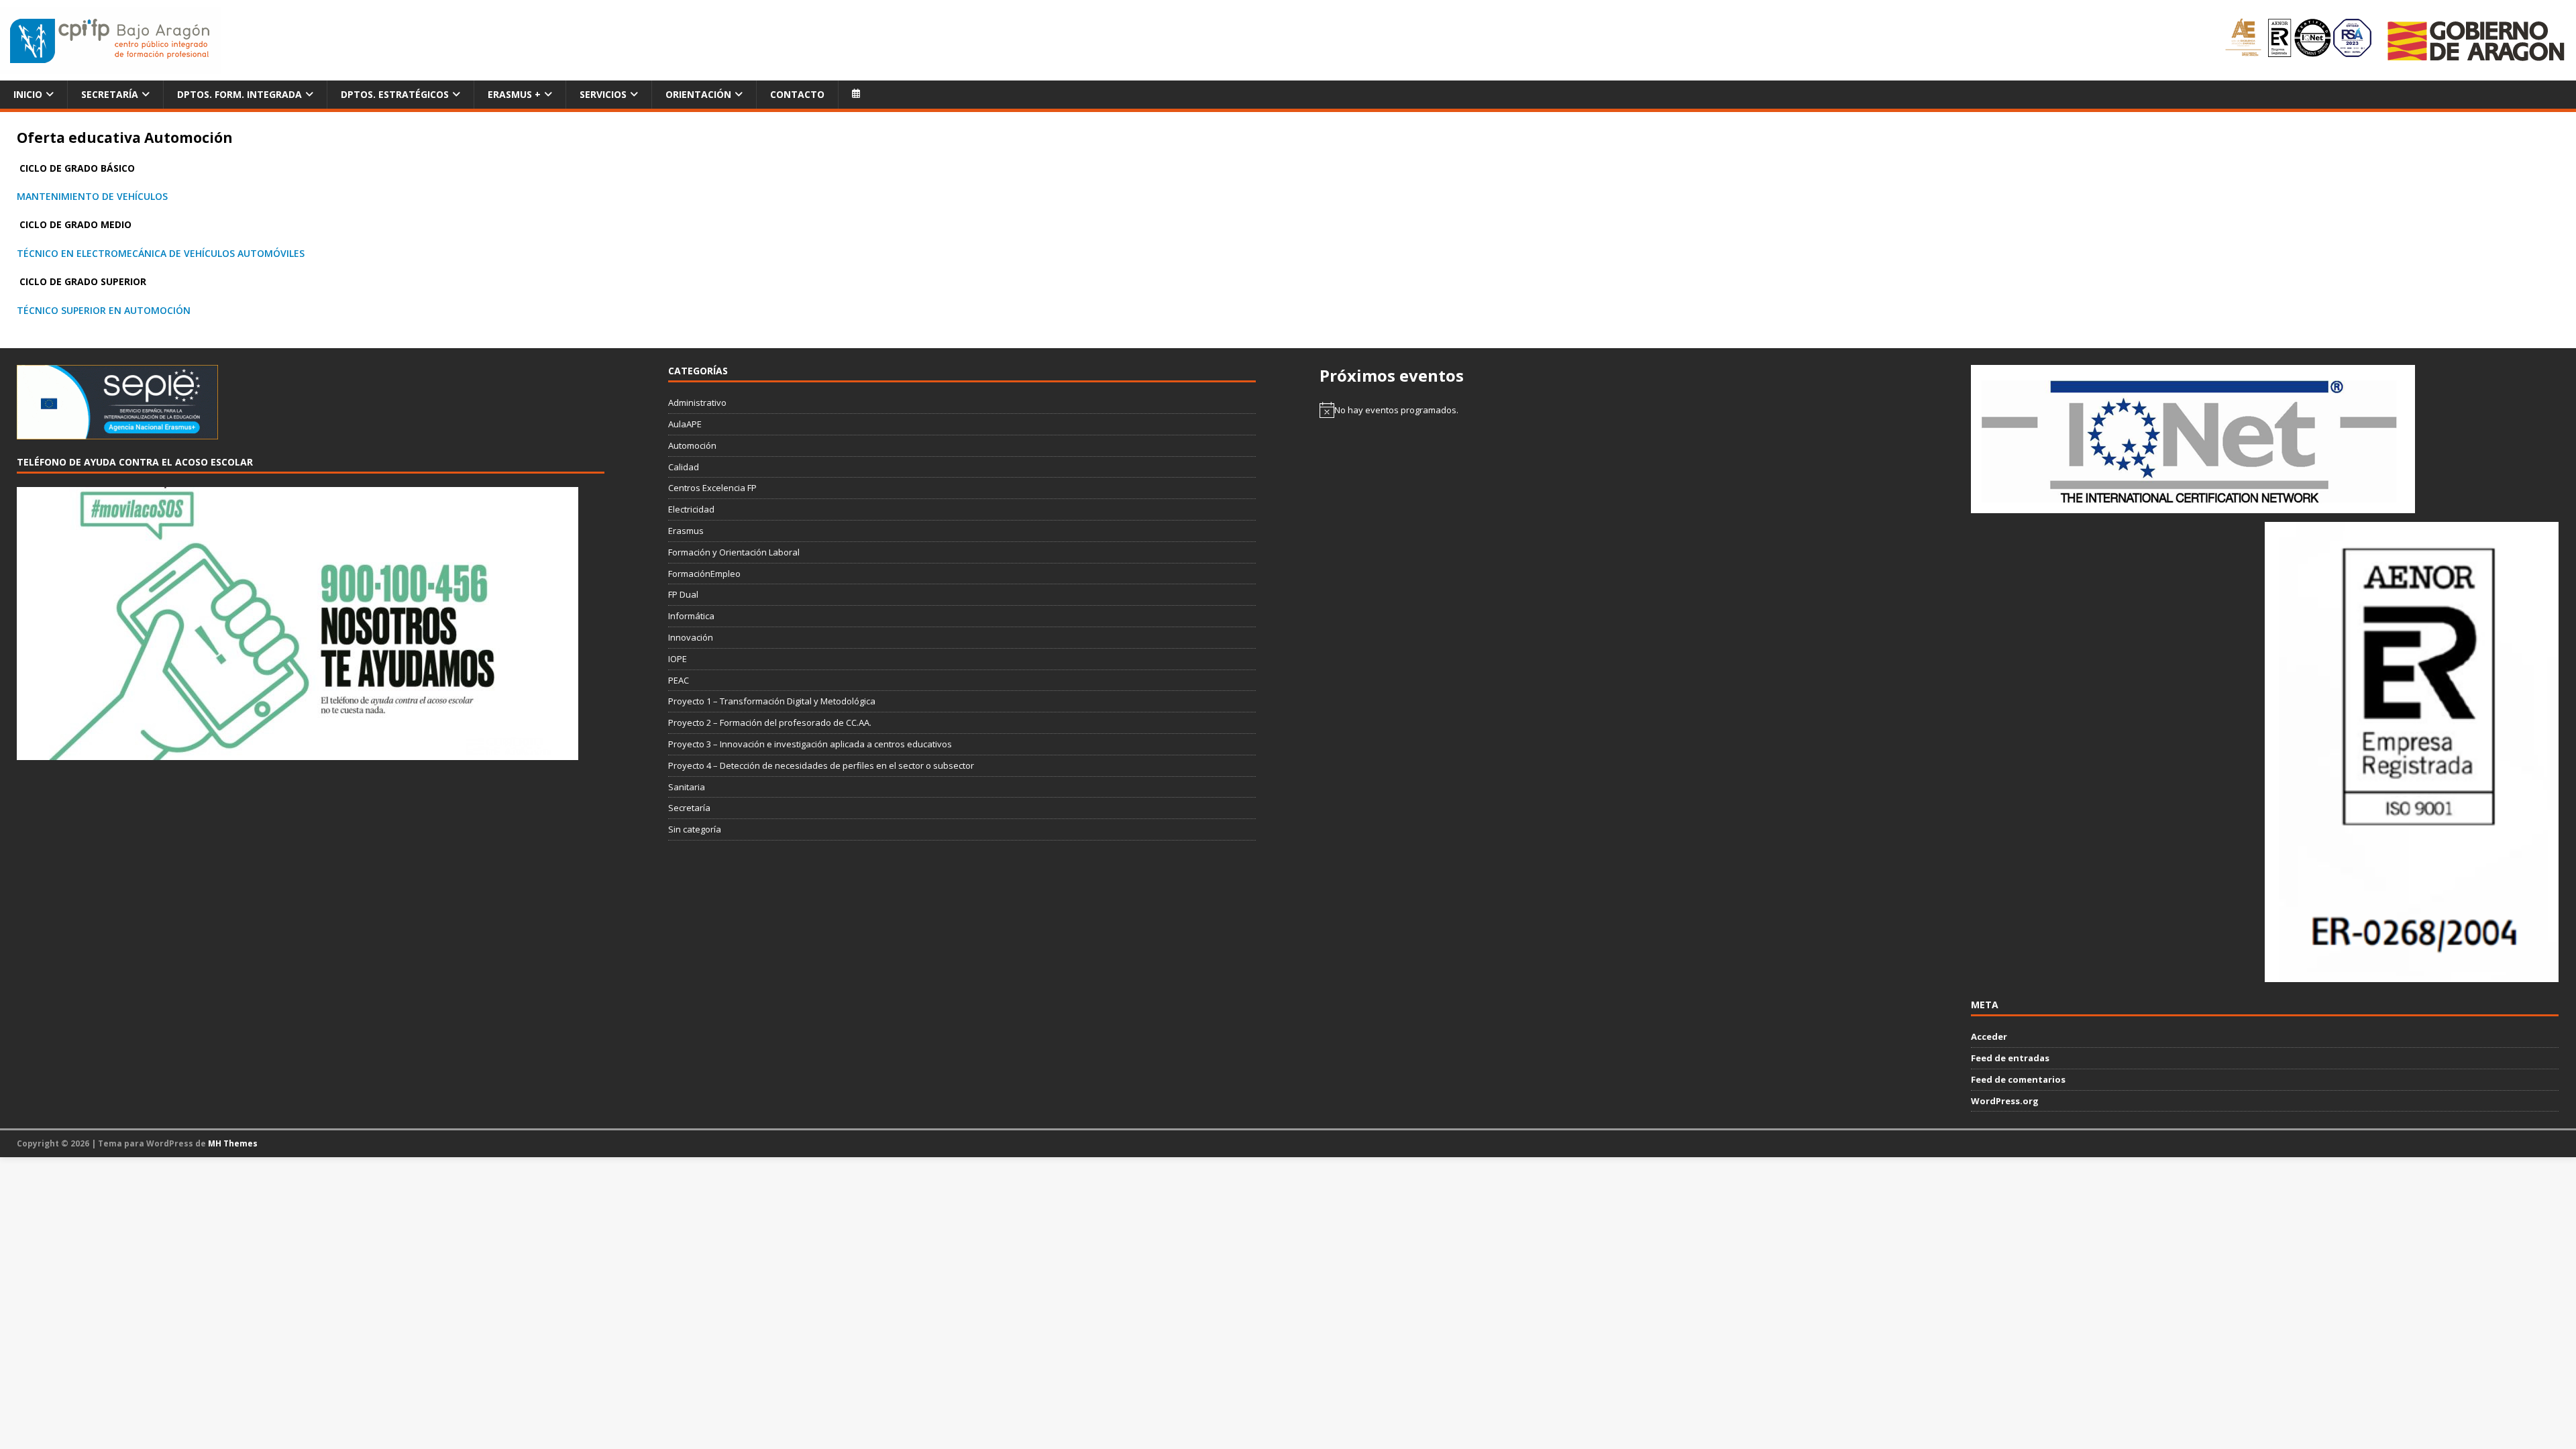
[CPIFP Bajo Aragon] (111, 41)
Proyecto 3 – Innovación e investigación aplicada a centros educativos (810, 744)
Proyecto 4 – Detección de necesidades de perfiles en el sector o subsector (821, 765)
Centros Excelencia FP (712, 488)
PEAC (679, 680)
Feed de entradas (2010, 1058)
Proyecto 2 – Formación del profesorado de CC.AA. (770, 722)
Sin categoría (695, 829)
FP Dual (683, 594)
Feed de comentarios (2018, 1079)
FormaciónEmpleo (704, 574)
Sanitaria (687, 787)
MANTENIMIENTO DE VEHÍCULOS (92, 196)
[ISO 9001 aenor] (2412, 975)
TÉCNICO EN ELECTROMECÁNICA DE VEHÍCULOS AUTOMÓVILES (161, 253)
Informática (691, 616)
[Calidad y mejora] (2299, 40)
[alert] (1613, 410)
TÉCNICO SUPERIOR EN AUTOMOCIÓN (104, 310)
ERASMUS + (514, 94)
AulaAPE (685, 424)
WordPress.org (2005, 1101)
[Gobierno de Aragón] (2475, 41)
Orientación (698, 94)
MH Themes (233, 1143)
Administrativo (697, 402)
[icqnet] (2193, 506)
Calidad (684, 467)
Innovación (691, 637)
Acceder (1989, 1036)
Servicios (603, 94)
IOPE (678, 659)
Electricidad (691, 509)
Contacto (797, 94)
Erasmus (686, 531)
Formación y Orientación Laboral (734, 552)
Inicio (28, 94)
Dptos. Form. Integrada (239, 94)
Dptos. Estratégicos (395, 94)
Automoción (692, 445)
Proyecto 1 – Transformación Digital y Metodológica (772, 701)
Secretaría (110, 94)
